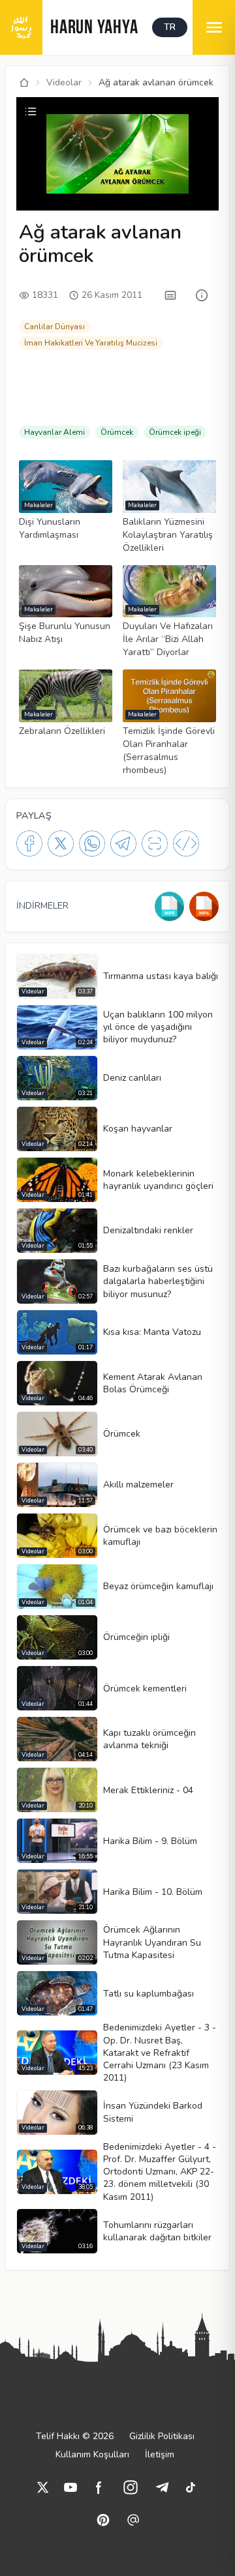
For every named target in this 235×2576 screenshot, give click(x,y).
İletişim (160, 2454)
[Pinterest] (103, 2520)
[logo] (21, 27)
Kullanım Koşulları (92, 2454)
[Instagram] (131, 2487)
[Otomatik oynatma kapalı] (133, 199)
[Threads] (133, 2520)
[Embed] (186, 843)
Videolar (64, 82)
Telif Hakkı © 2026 (75, 2436)
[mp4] (204, 906)
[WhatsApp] (92, 843)
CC (30, 199)
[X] (61, 843)
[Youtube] (70, 2487)
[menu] (214, 27)
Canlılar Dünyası (55, 327)
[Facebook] (29, 843)
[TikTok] (191, 2487)
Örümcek (117, 432)
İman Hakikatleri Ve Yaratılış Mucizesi (91, 343)
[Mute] (50, 181)
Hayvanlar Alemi (55, 432)
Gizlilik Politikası (162, 2436)
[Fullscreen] (207, 199)
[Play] (28, 181)
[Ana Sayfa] (24, 83)
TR (170, 27)
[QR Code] (155, 843)
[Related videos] (31, 111)
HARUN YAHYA (94, 28)
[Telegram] (123, 843)
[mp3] (169, 906)
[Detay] (202, 295)
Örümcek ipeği (175, 432)
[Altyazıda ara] (170, 295)
